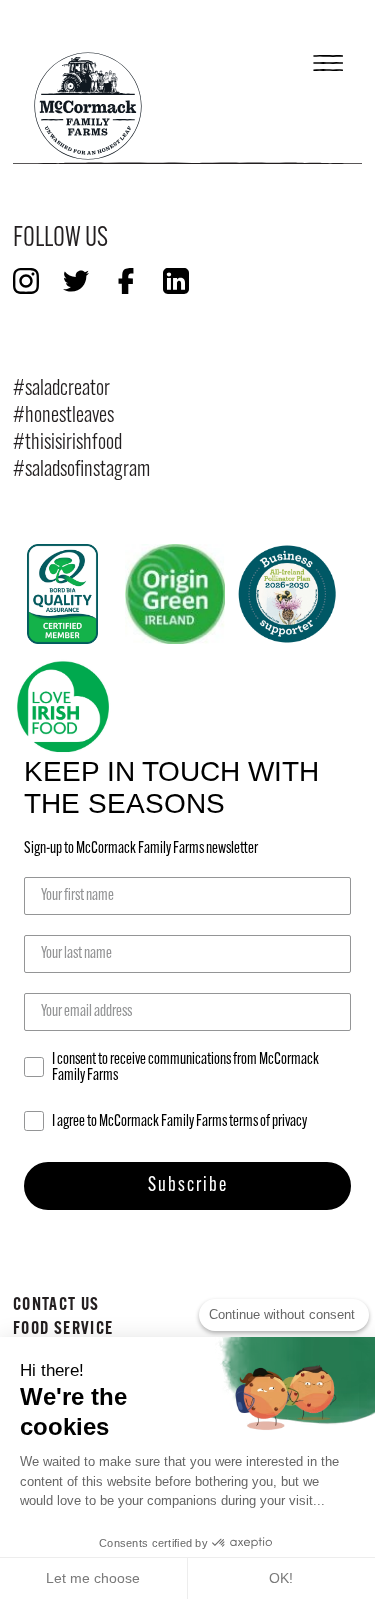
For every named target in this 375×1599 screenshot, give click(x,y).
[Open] (328, 58)
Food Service (63, 1329)
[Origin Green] (175, 594)
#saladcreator (61, 389)
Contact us (56, 1305)
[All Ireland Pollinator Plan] (287, 594)
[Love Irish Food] (63, 706)
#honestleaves (63, 416)
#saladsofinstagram (81, 470)
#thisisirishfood (67, 443)
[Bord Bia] (63, 594)
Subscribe (188, 1186)
